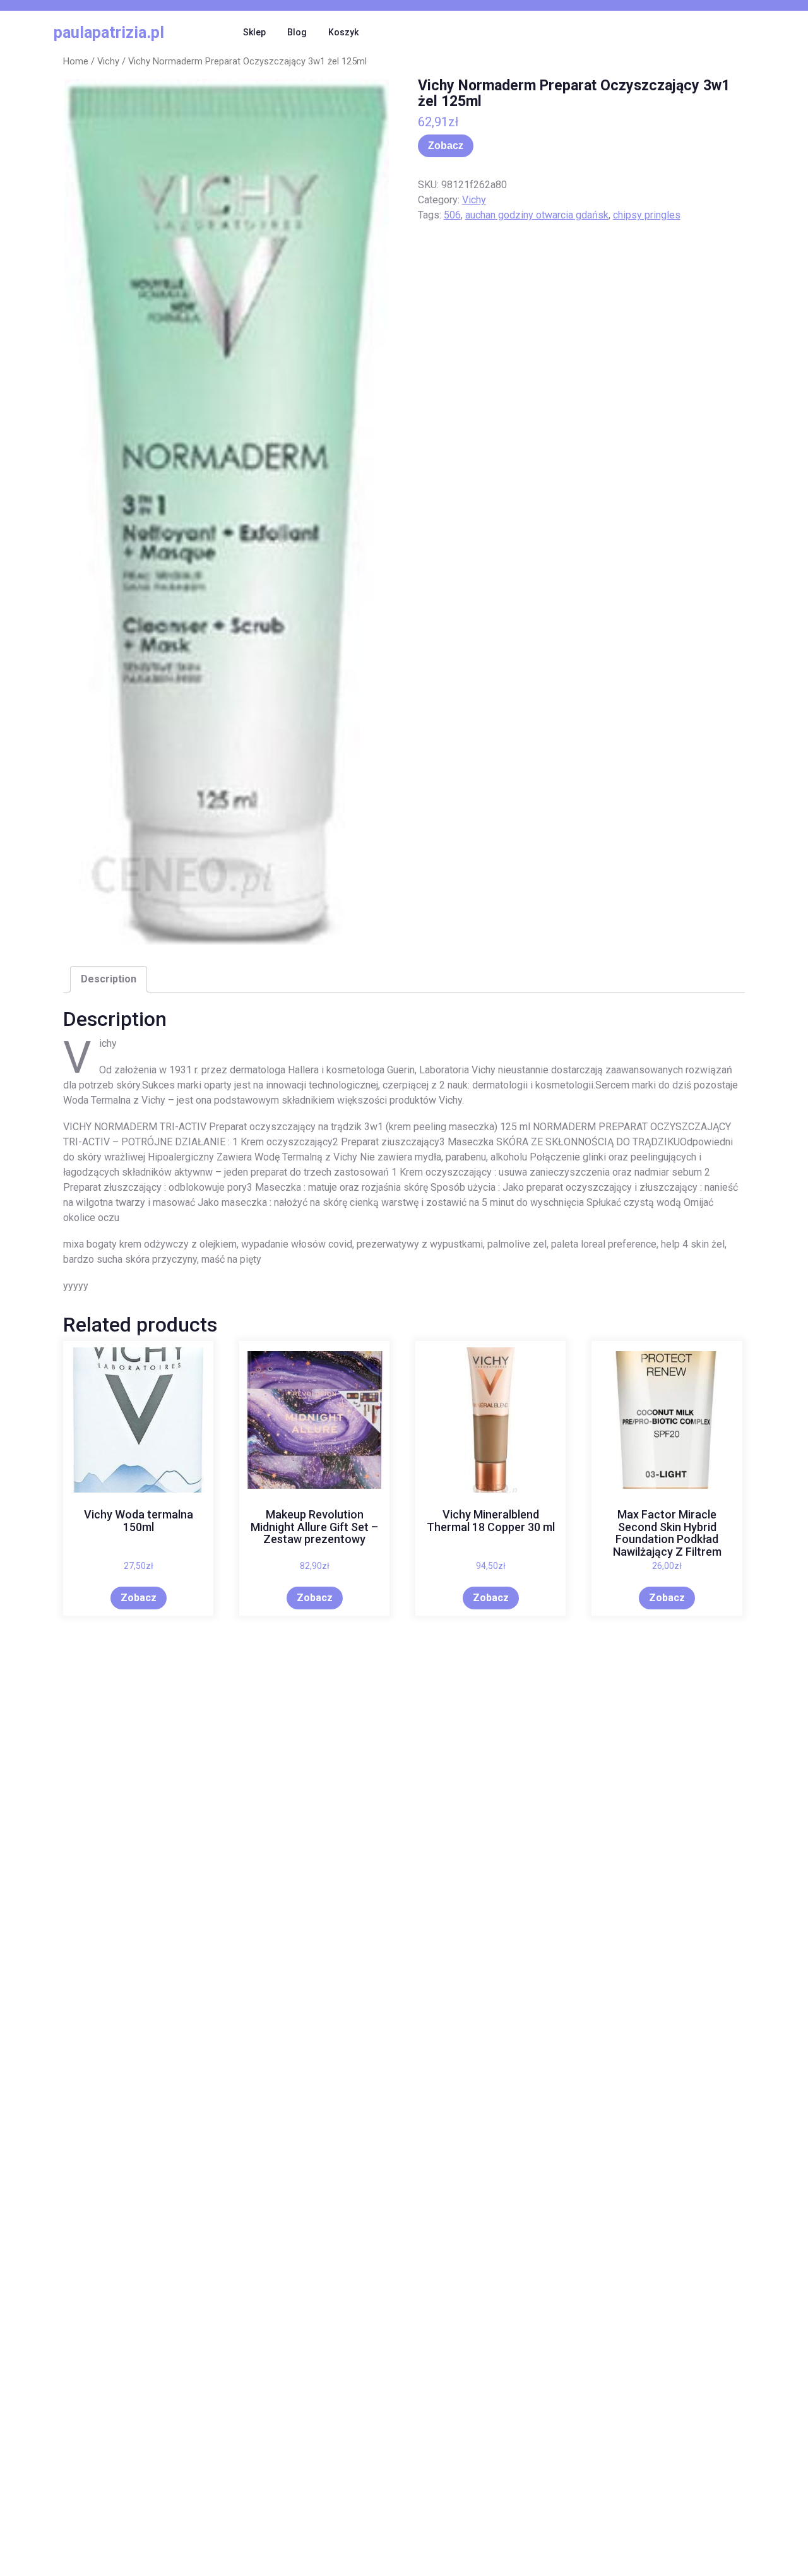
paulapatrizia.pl (109, 33)
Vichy (108, 61)
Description (109, 979)
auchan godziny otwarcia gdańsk (537, 215)
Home (76, 61)
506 (452, 215)
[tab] (109, 979)
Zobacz (446, 146)
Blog (297, 32)
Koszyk (343, 32)
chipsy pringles (647, 215)
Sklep (254, 32)
